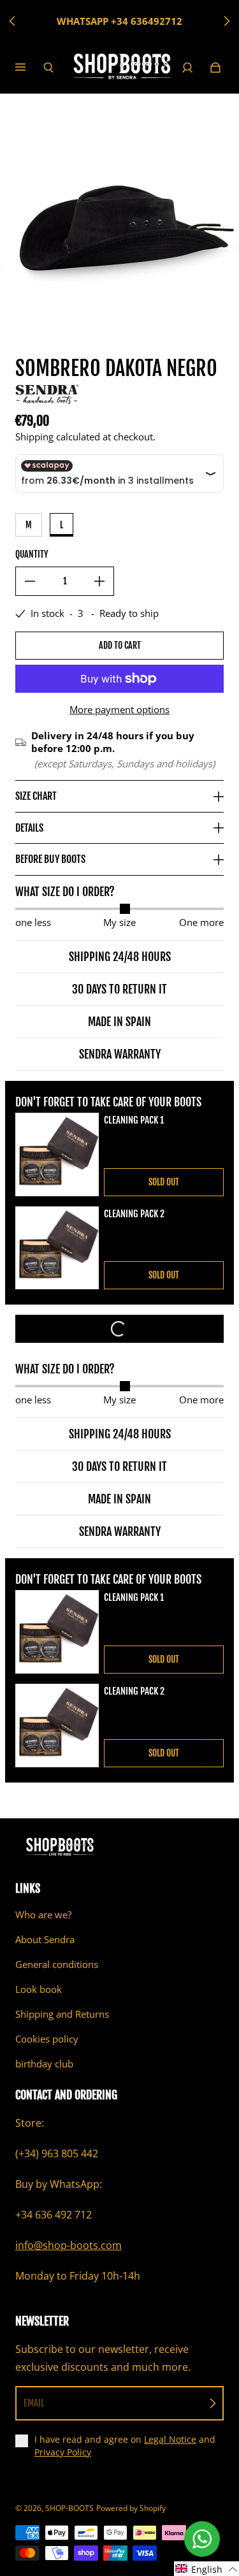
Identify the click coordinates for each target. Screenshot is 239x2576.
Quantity (32, 554)
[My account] (187, 68)
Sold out (164, 1182)
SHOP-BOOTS (69, 2508)
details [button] (29, 828)
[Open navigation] (29, 68)
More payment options (119, 710)
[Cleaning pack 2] (57, 1248)
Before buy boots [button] (50, 859)
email (34, 2403)
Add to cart (120, 645)
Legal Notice (170, 2439)
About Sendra (45, 1940)
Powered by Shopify (131, 2508)
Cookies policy (47, 2039)
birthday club (44, 2064)
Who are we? (43, 1915)
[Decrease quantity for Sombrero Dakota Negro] (30, 581)
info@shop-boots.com (69, 2245)
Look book (39, 1989)
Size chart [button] (36, 796)
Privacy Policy (63, 2452)
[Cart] (215, 68)
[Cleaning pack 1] (57, 1154)
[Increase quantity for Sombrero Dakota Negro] (99, 581)
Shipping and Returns (62, 2014)
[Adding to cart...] (119, 1329)
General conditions (57, 1965)
